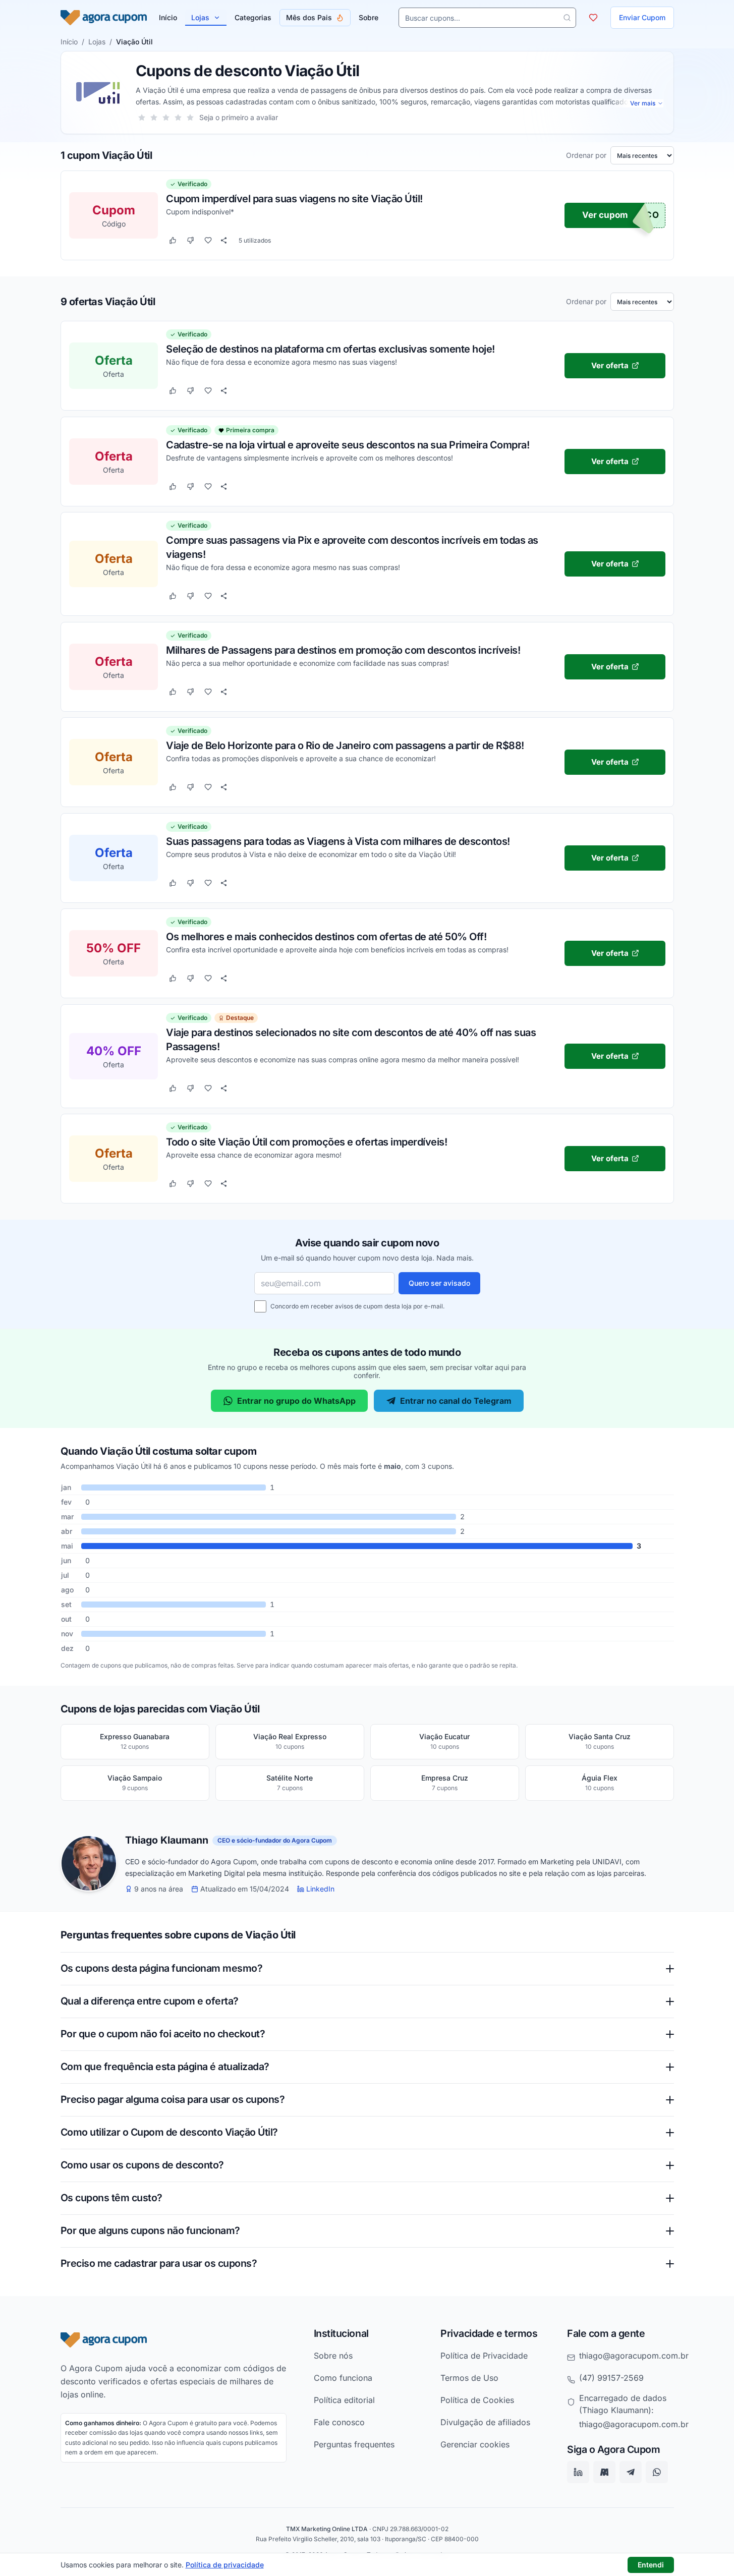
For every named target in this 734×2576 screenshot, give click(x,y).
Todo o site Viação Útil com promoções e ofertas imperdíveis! (306, 1141)
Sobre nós (333, 2356)
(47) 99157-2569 (611, 2378)
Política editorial (344, 2400)
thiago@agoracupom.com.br (634, 2356)
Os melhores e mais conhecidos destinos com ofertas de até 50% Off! (326, 936)
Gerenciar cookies (475, 2444)
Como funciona (343, 2378)
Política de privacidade (225, 2565)
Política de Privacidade (484, 2356)
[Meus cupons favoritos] (593, 18)
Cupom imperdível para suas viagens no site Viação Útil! (294, 199)
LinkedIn (320, 1889)
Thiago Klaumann (167, 1841)
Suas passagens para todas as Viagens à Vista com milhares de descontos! (338, 841)
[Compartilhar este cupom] (224, 241)
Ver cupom (605, 215)
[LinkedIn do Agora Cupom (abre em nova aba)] (578, 2473)
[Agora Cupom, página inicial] (104, 18)
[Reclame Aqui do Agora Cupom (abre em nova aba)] (604, 2473)
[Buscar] (567, 18)
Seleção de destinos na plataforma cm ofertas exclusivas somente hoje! (330, 349)
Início (69, 42)
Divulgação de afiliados (485, 2422)
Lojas (200, 17)
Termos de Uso (469, 2378)
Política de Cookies (477, 2400)
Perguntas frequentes (354, 2444)
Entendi (651, 2565)
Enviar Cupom (642, 17)
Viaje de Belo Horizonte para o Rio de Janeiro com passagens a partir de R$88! (345, 745)
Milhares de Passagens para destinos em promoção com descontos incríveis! (343, 650)
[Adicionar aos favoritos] (208, 241)
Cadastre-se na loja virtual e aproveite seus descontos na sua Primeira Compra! (348, 444)
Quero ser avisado (439, 1283)
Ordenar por (586, 155)
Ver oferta (609, 365)
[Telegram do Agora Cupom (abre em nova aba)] (631, 2473)
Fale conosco (339, 2422)
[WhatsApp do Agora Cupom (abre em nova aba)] (657, 2473)
